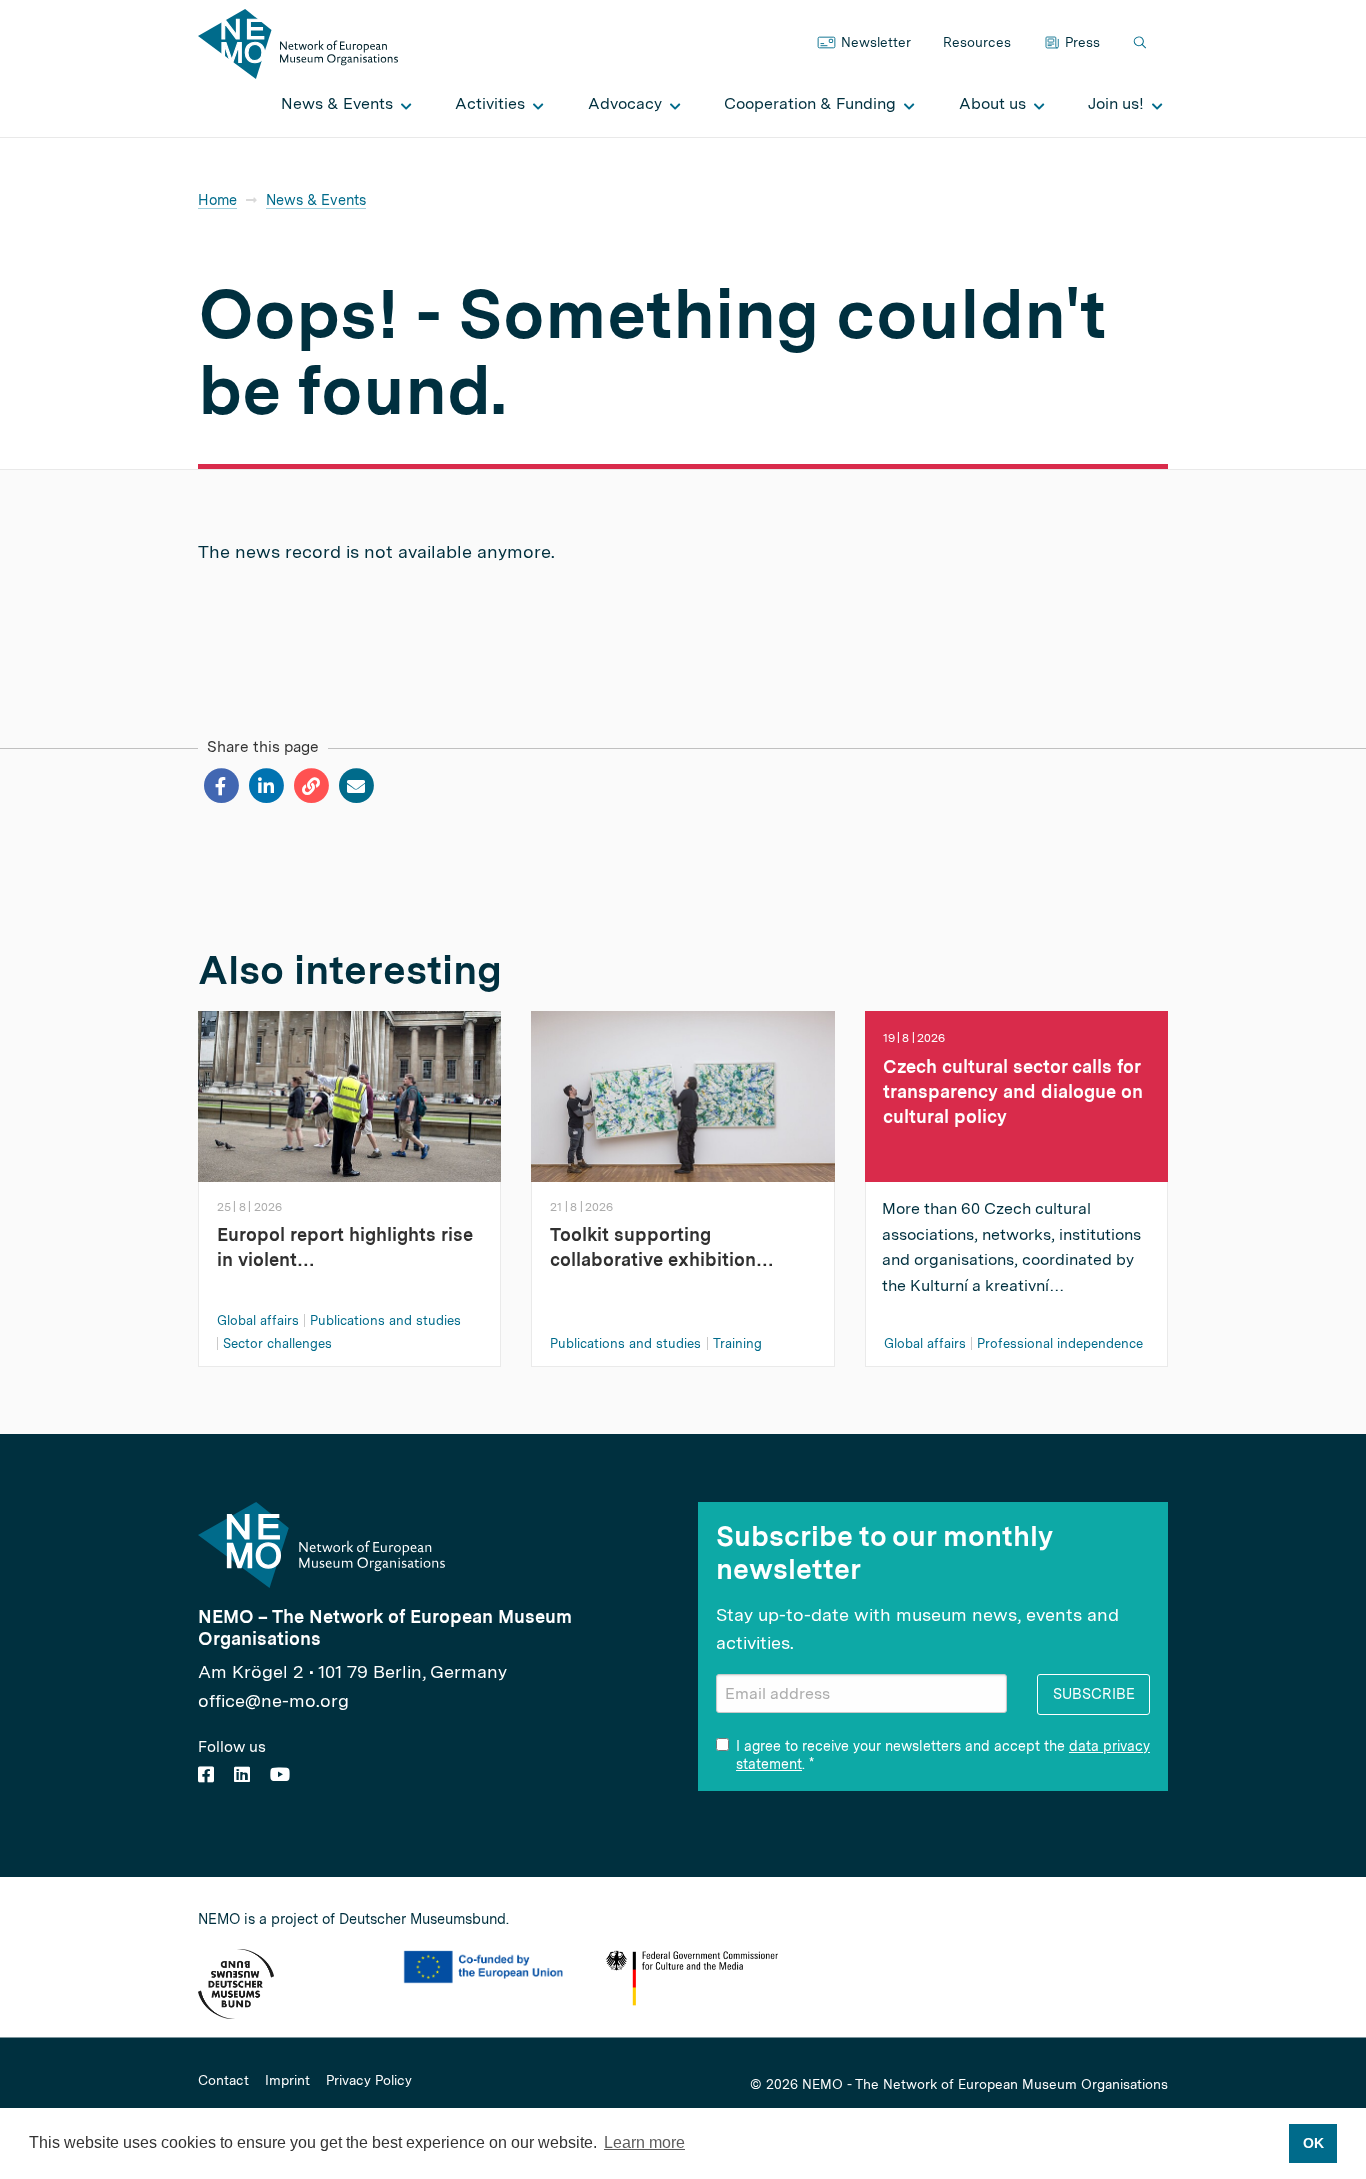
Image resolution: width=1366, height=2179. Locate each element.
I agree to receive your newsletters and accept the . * (943, 1755)
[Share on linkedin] (265, 786)
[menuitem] (341, 104)
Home (217, 199)
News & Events (316, 199)
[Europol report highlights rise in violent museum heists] (349, 1094)
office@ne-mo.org (273, 1700)
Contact (223, 2081)
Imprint (287, 2081)
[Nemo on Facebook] (206, 1774)
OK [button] (1313, 2143)
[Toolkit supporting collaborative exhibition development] (682, 1094)
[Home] (298, 42)
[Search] (1142, 43)
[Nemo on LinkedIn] (242, 1774)
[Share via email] (355, 786)
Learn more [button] (644, 2142)
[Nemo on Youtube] (280, 1774)
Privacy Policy (369, 2081)
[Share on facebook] (220, 786)
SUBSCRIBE (1094, 1693)
